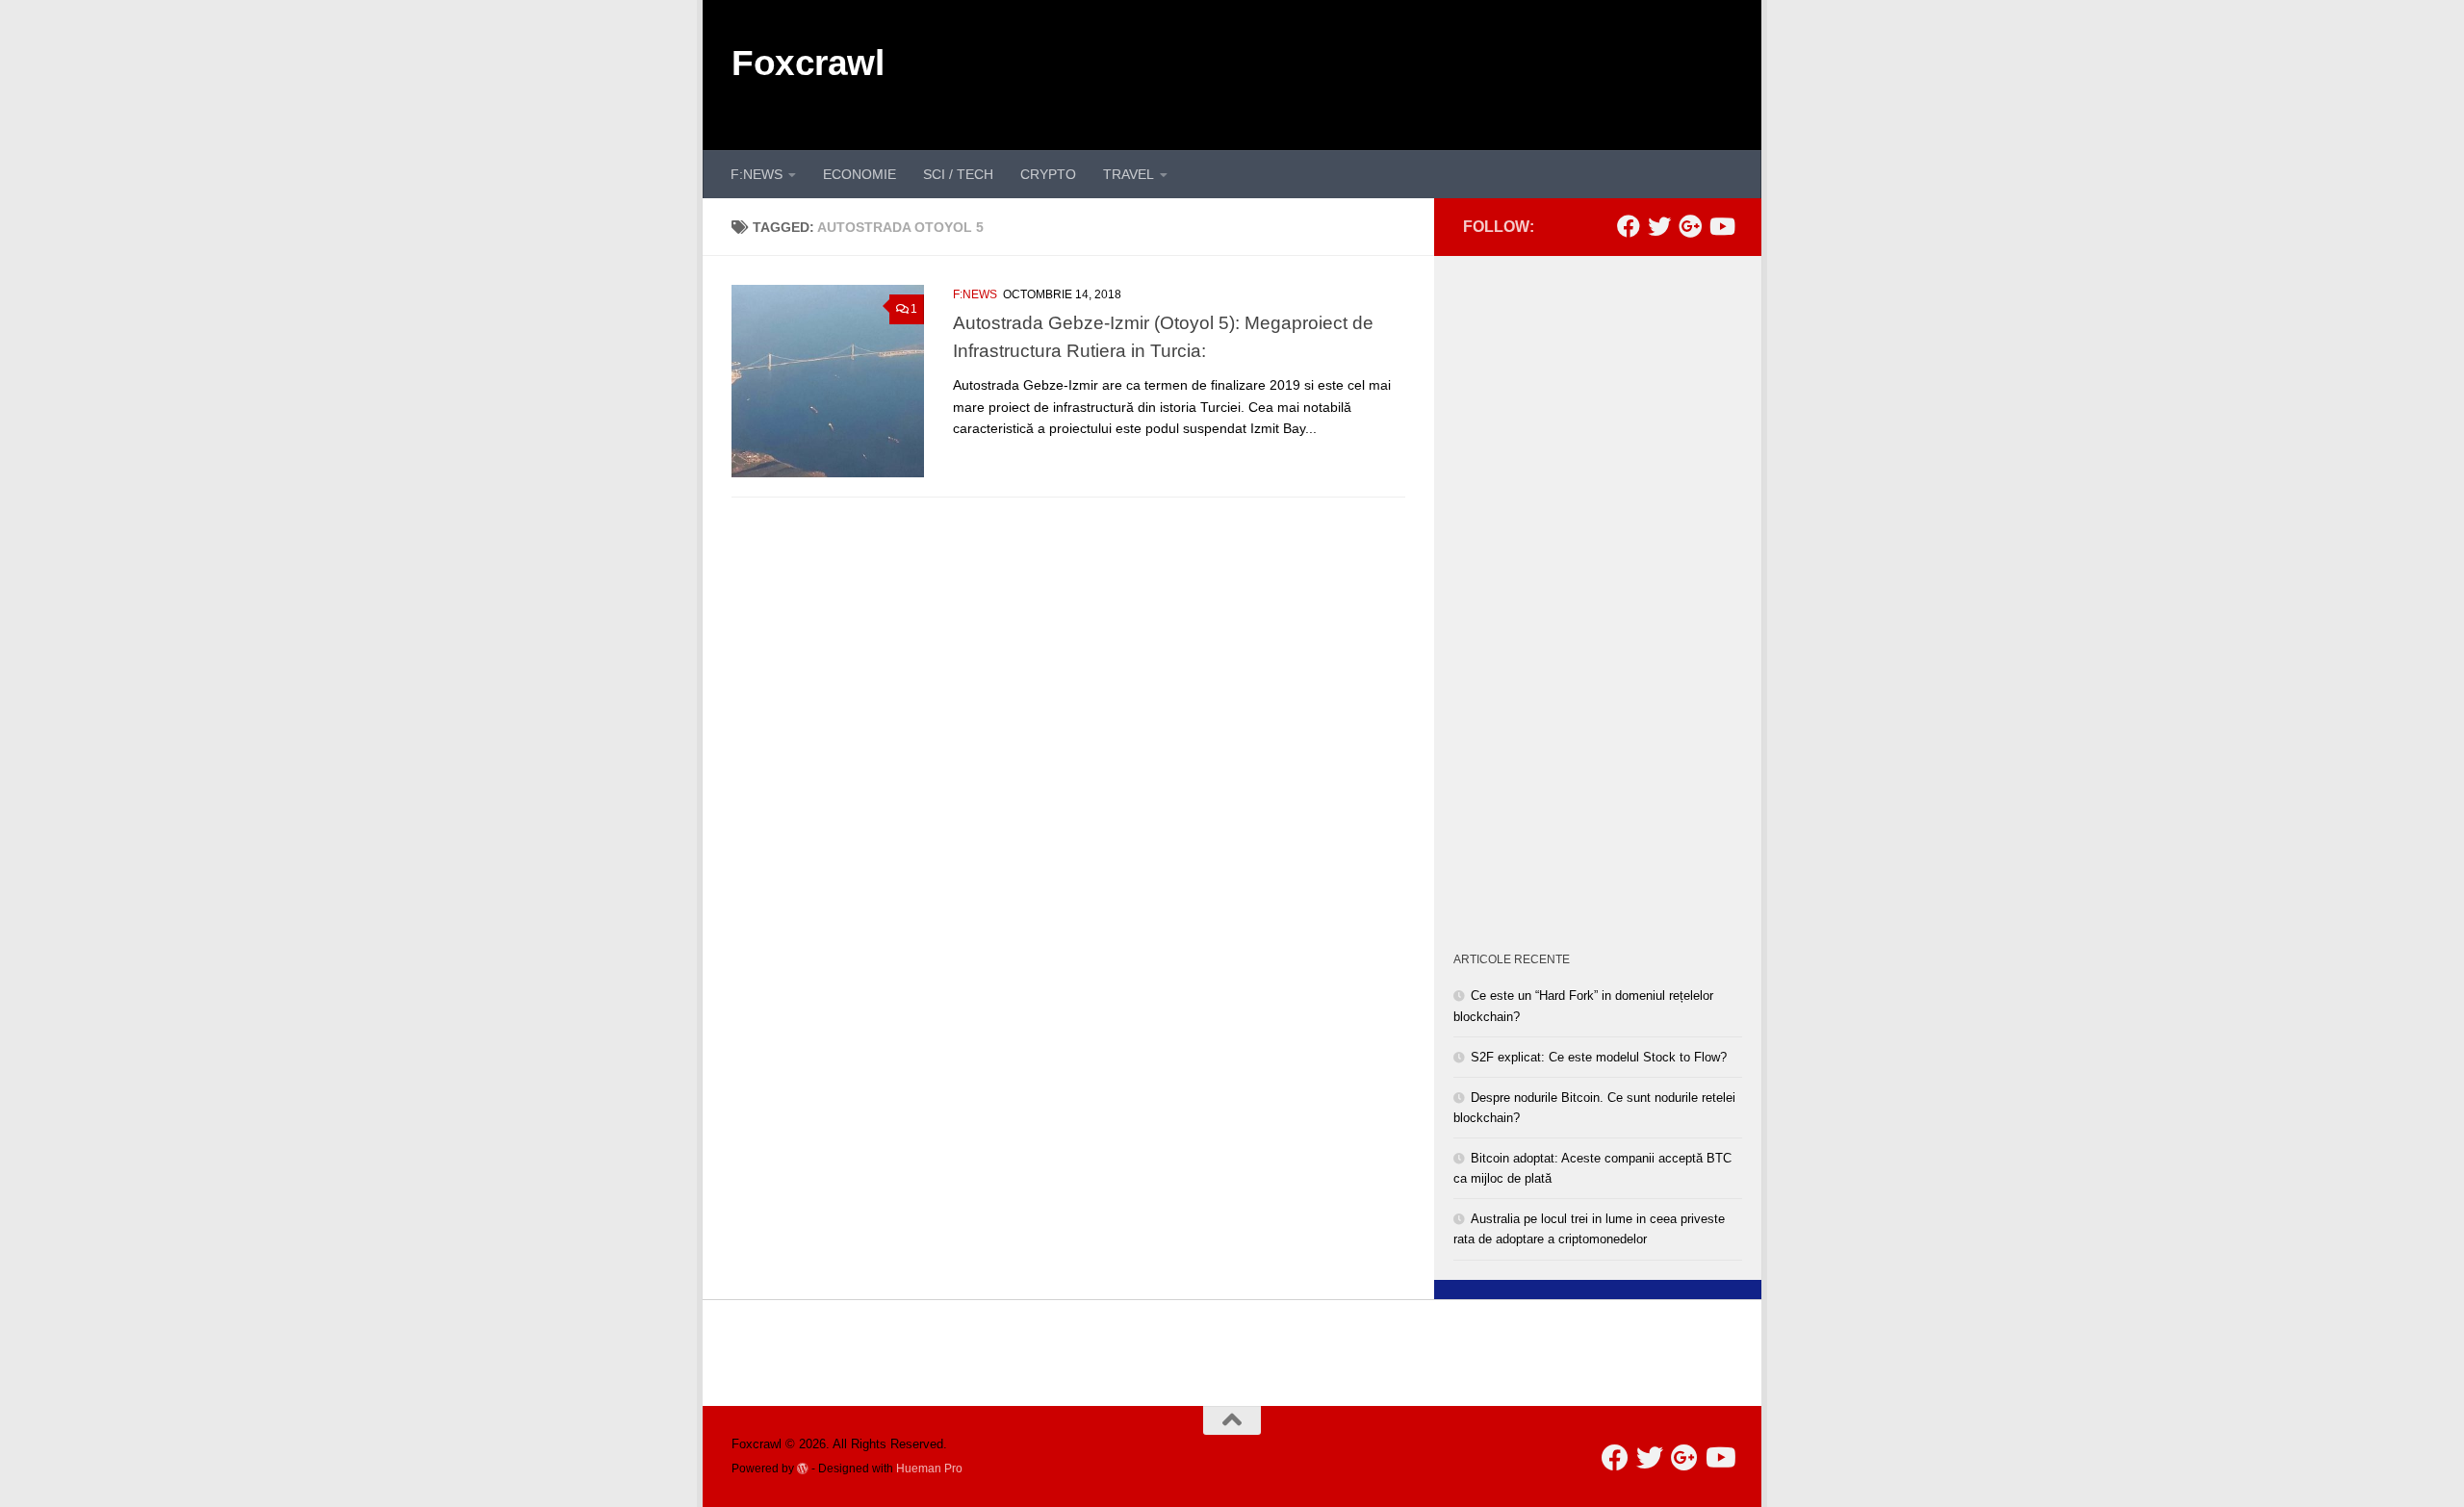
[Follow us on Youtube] (1721, 226)
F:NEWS (757, 174)
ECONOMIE (860, 174)
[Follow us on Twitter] (1659, 226)
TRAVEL (1129, 174)
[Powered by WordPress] (803, 1469)
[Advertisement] (1382, 72)
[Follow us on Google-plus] (1690, 226)
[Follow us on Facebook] (1629, 226)
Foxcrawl (808, 63)
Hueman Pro (929, 1468)
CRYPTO (1048, 174)
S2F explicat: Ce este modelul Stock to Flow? (1599, 1057)
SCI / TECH (958, 174)
